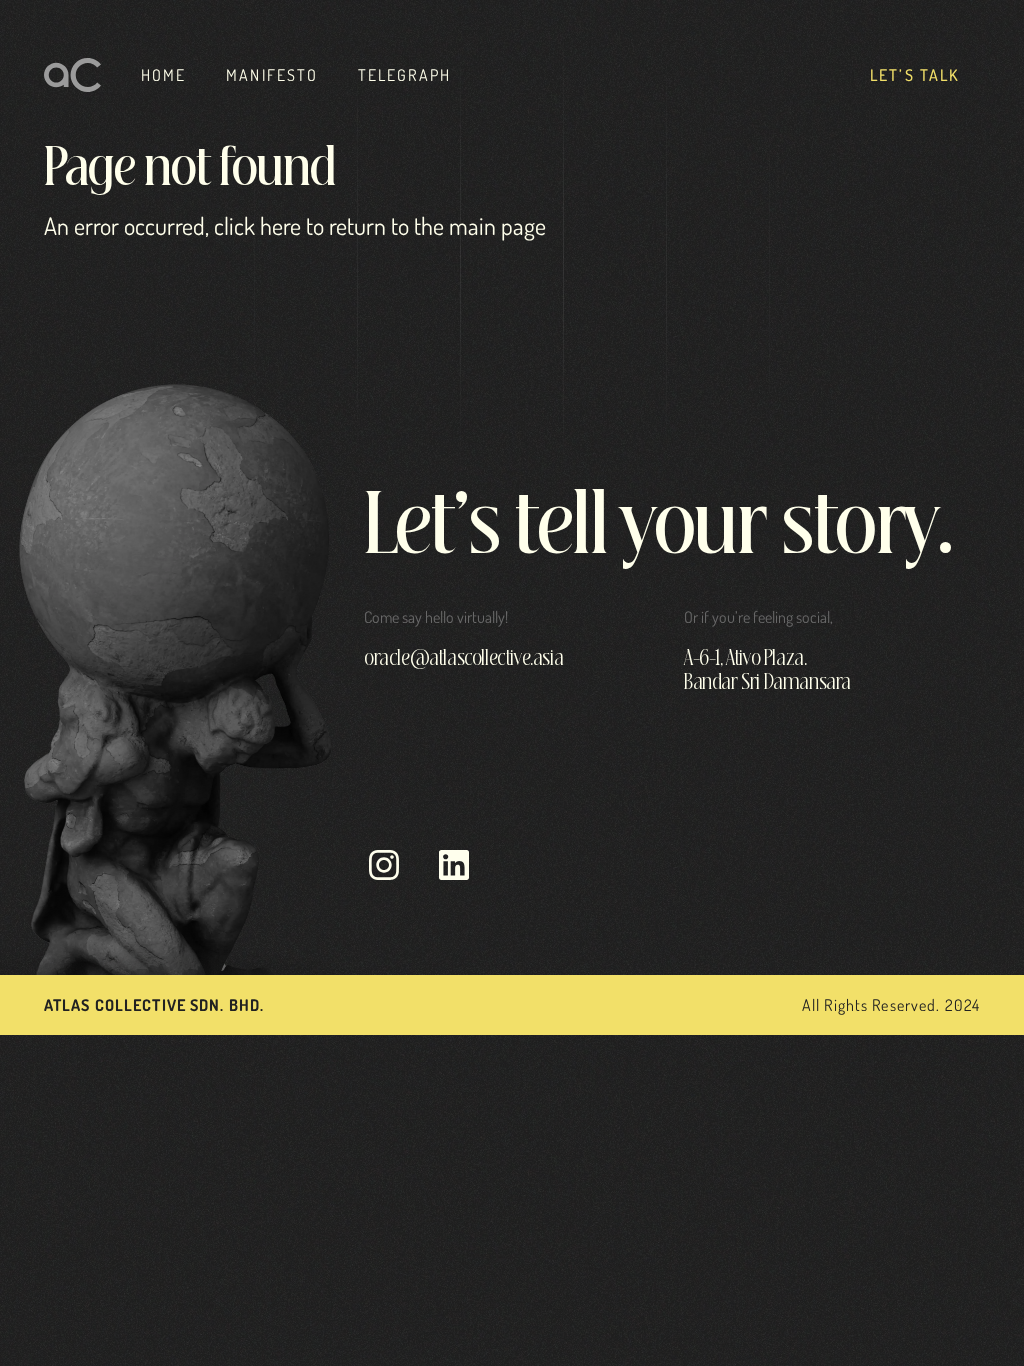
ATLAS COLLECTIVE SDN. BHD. (154, 1005)
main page (497, 225)
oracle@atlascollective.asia (463, 659)
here (280, 225)
